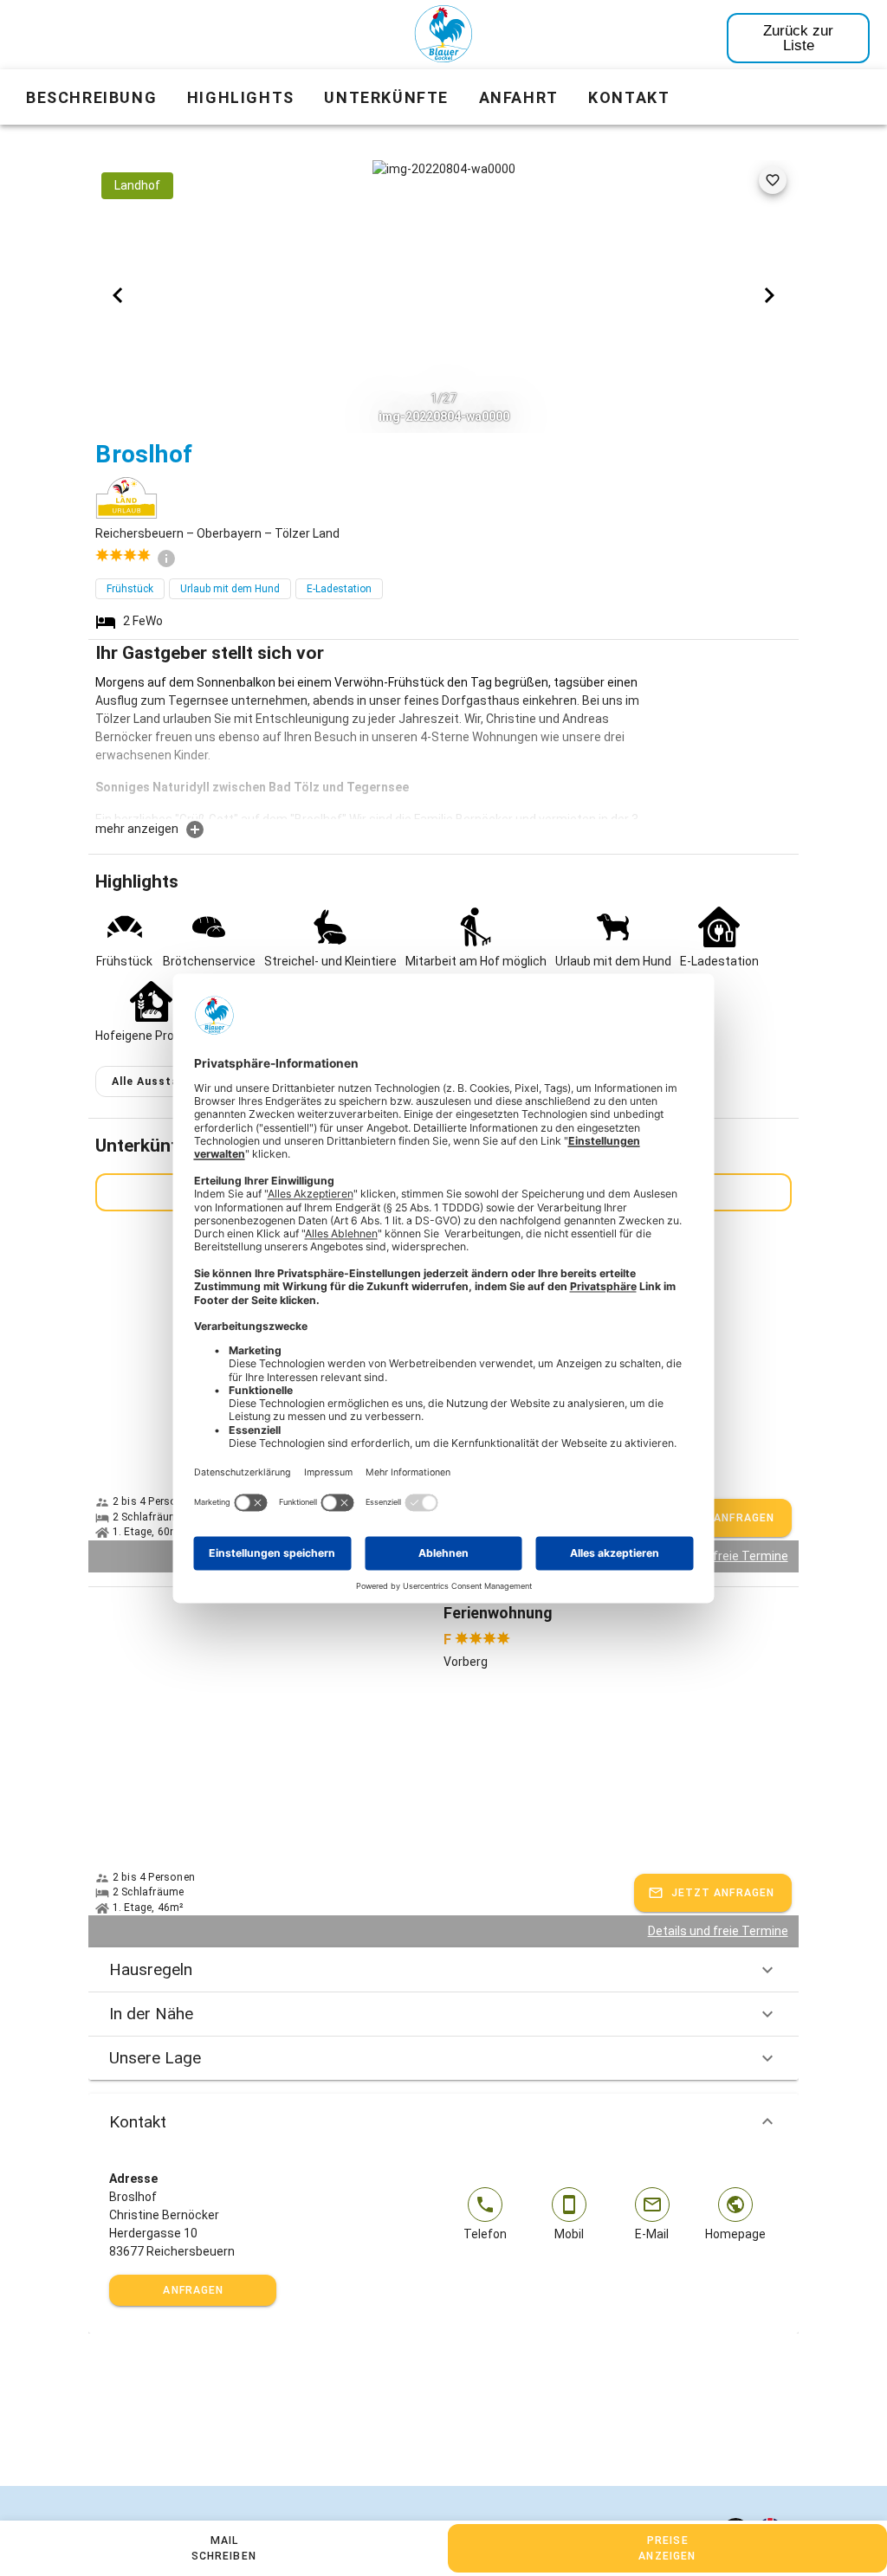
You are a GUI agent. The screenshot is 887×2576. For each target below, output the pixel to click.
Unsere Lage (155, 2058)
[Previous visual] (118, 295)
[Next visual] (769, 295)
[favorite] (773, 180)
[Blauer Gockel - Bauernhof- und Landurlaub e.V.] (443, 37)
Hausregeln (151, 1969)
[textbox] (370, 746)
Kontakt (138, 2122)
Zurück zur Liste (798, 38)
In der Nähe (151, 2014)
